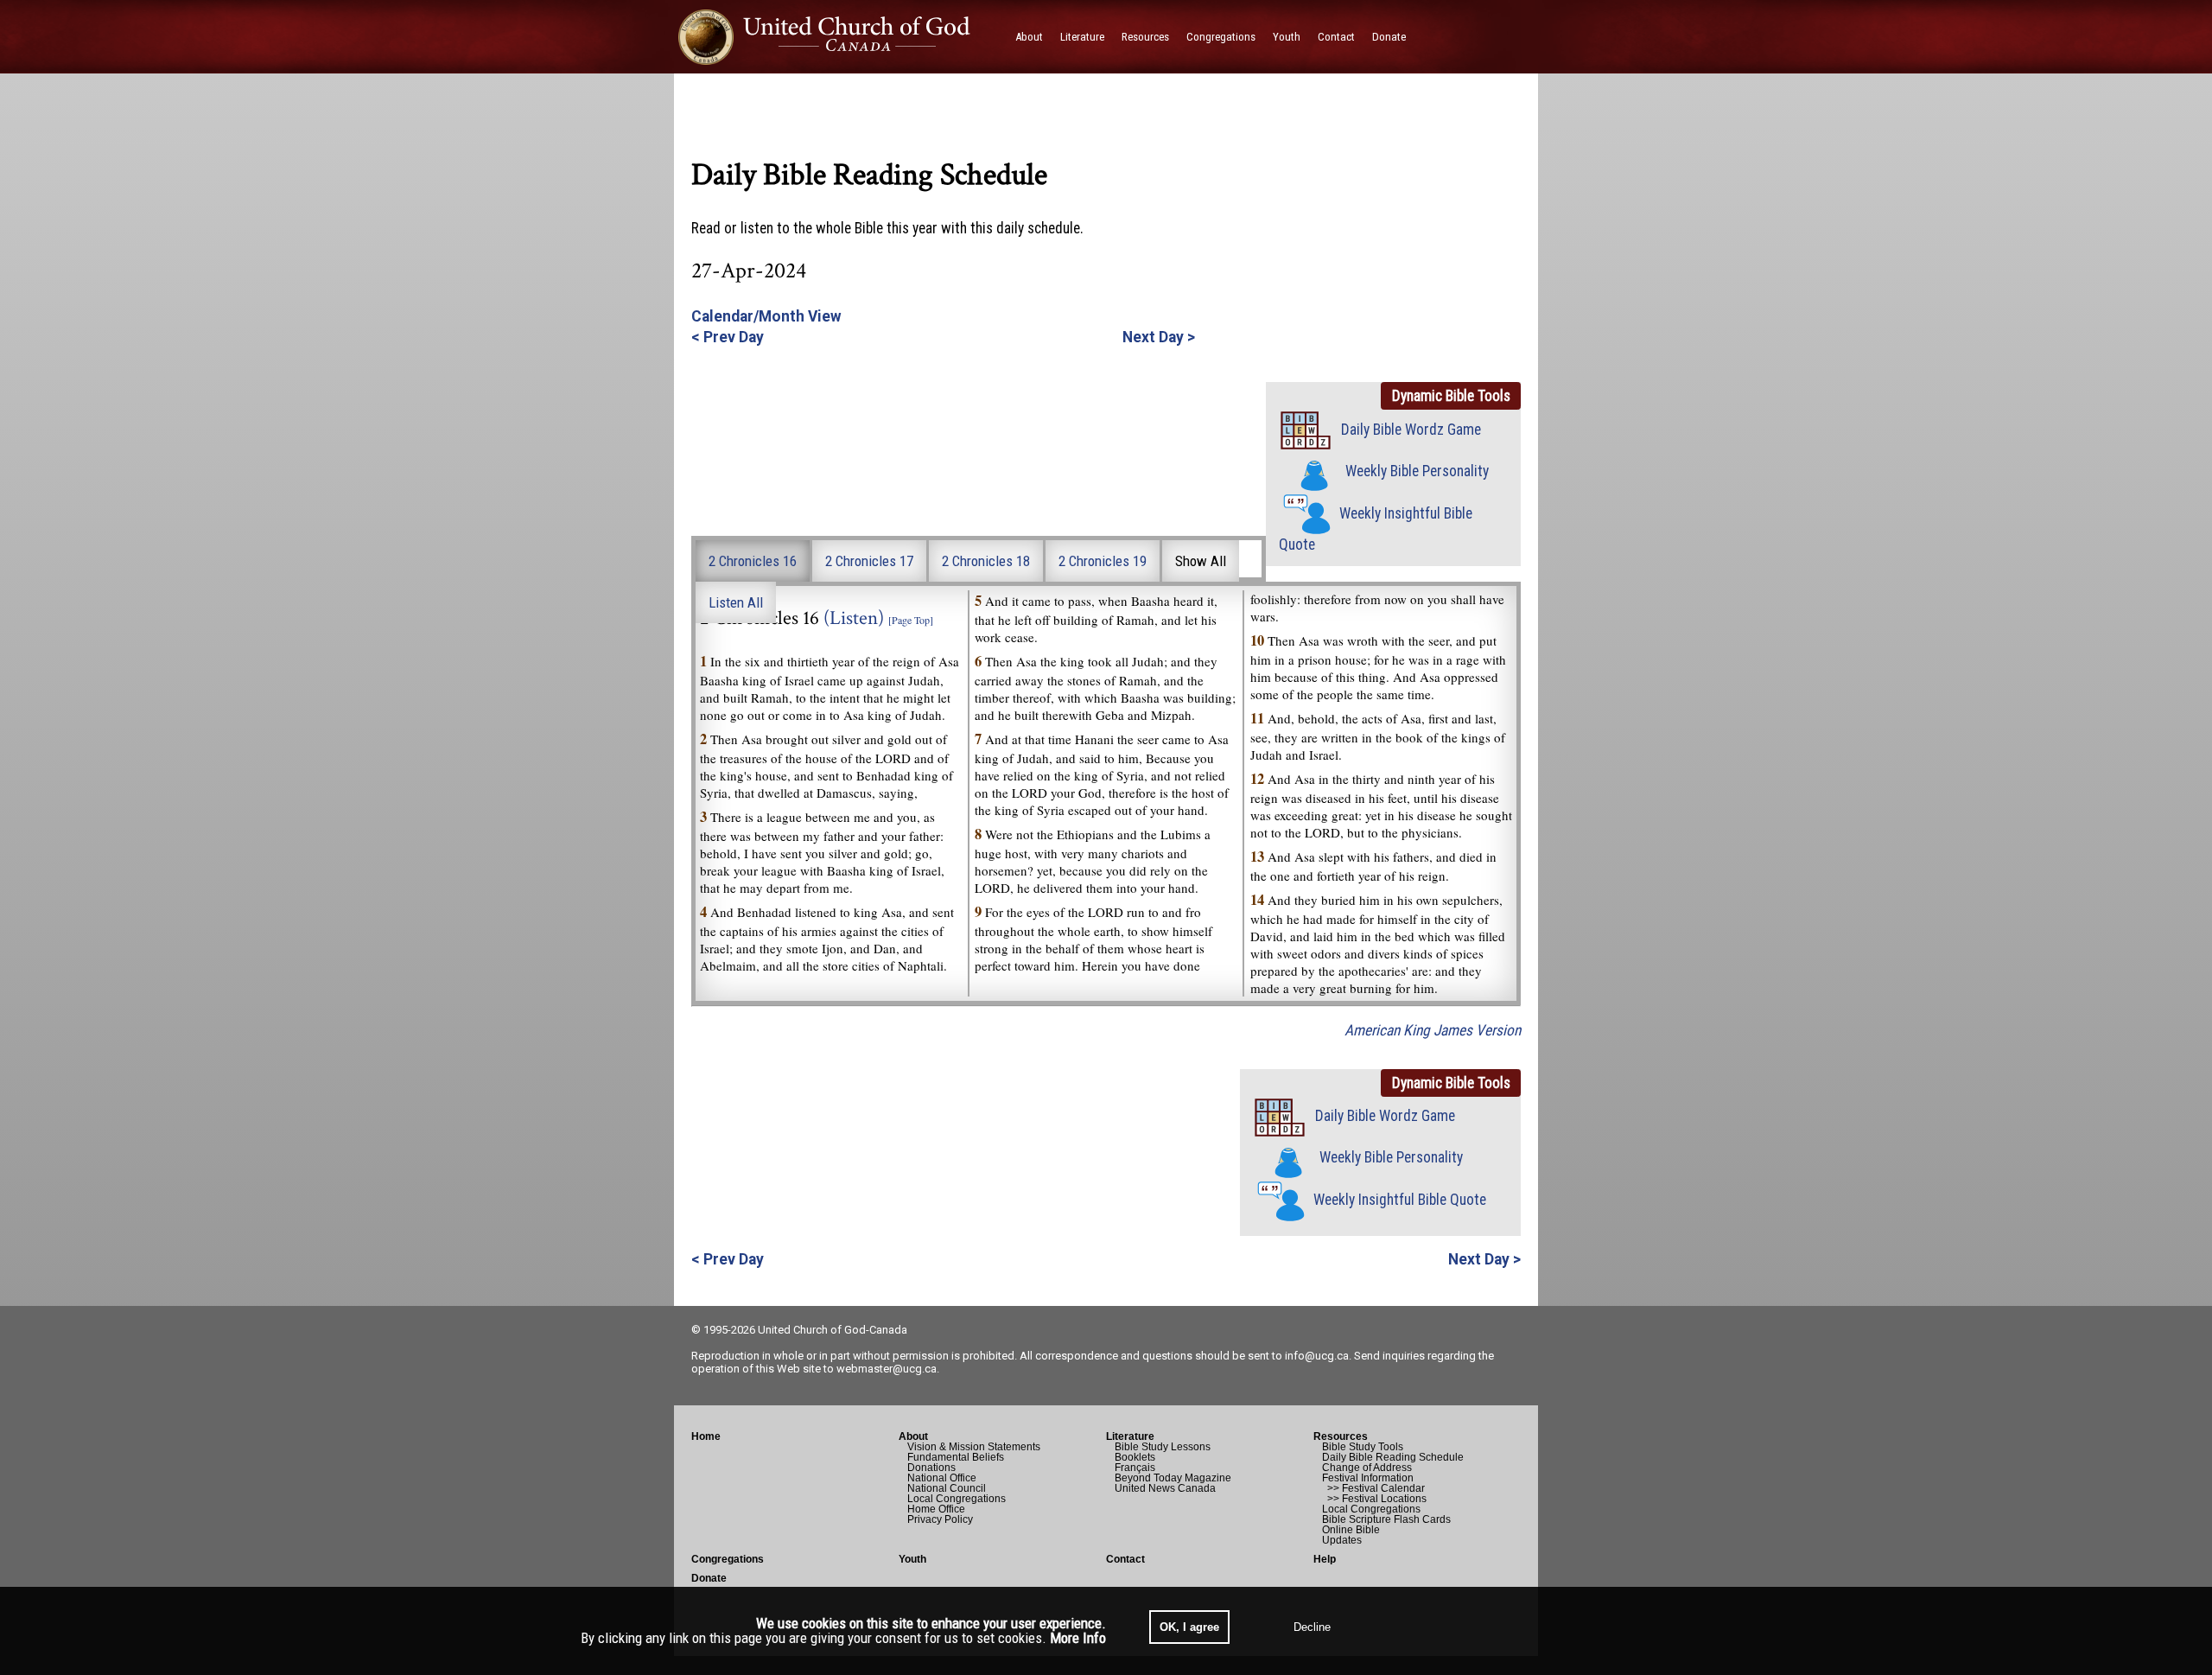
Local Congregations (957, 1499)
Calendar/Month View (766, 316)
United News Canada (1165, 1488)
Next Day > (1159, 337)
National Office (942, 1478)
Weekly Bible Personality (1417, 471)
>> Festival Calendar (1373, 1488)
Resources (1341, 1436)
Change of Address (1367, 1468)
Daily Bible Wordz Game (1411, 430)
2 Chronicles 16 (753, 561)
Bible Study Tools (1363, 1447)
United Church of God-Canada (833, 1330)
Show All (1201, 561)
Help (1325, 1559)
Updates (1342, 1540)
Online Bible (1351, 1530)
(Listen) (854, 618)
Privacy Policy (940, 1519)
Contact (1125, 1559)
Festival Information (1368, 1478)
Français (1135, 1468)
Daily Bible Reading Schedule (1393, 1457)
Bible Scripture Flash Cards (1386, 1519)
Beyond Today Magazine (1173, 1478)
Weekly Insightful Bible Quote (1400, 1200)
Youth (912, 1559)
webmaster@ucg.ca (887, 1369)
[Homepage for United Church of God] (840, 37)
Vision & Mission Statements (974, 1447)
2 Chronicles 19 (1103, 561)
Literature (1130, 1436)
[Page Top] (911, 620)
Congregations (728, 1559)
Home (706, 1436)
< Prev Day (728, 337)
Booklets (1135, 1457)
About (913, 1436)
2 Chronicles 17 (869, 561)
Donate (709, 1578)
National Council (947, 1488)
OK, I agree (1189, 1627)
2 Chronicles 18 (986, 561)
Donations (931, 1468)
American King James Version (1433, 1030)
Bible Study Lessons (1163, 1447)
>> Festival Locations (1374, 1499)
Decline (1312, 1627)
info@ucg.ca (1317, 1356)
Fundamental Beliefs (956, 1457)
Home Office (936, 1509)
